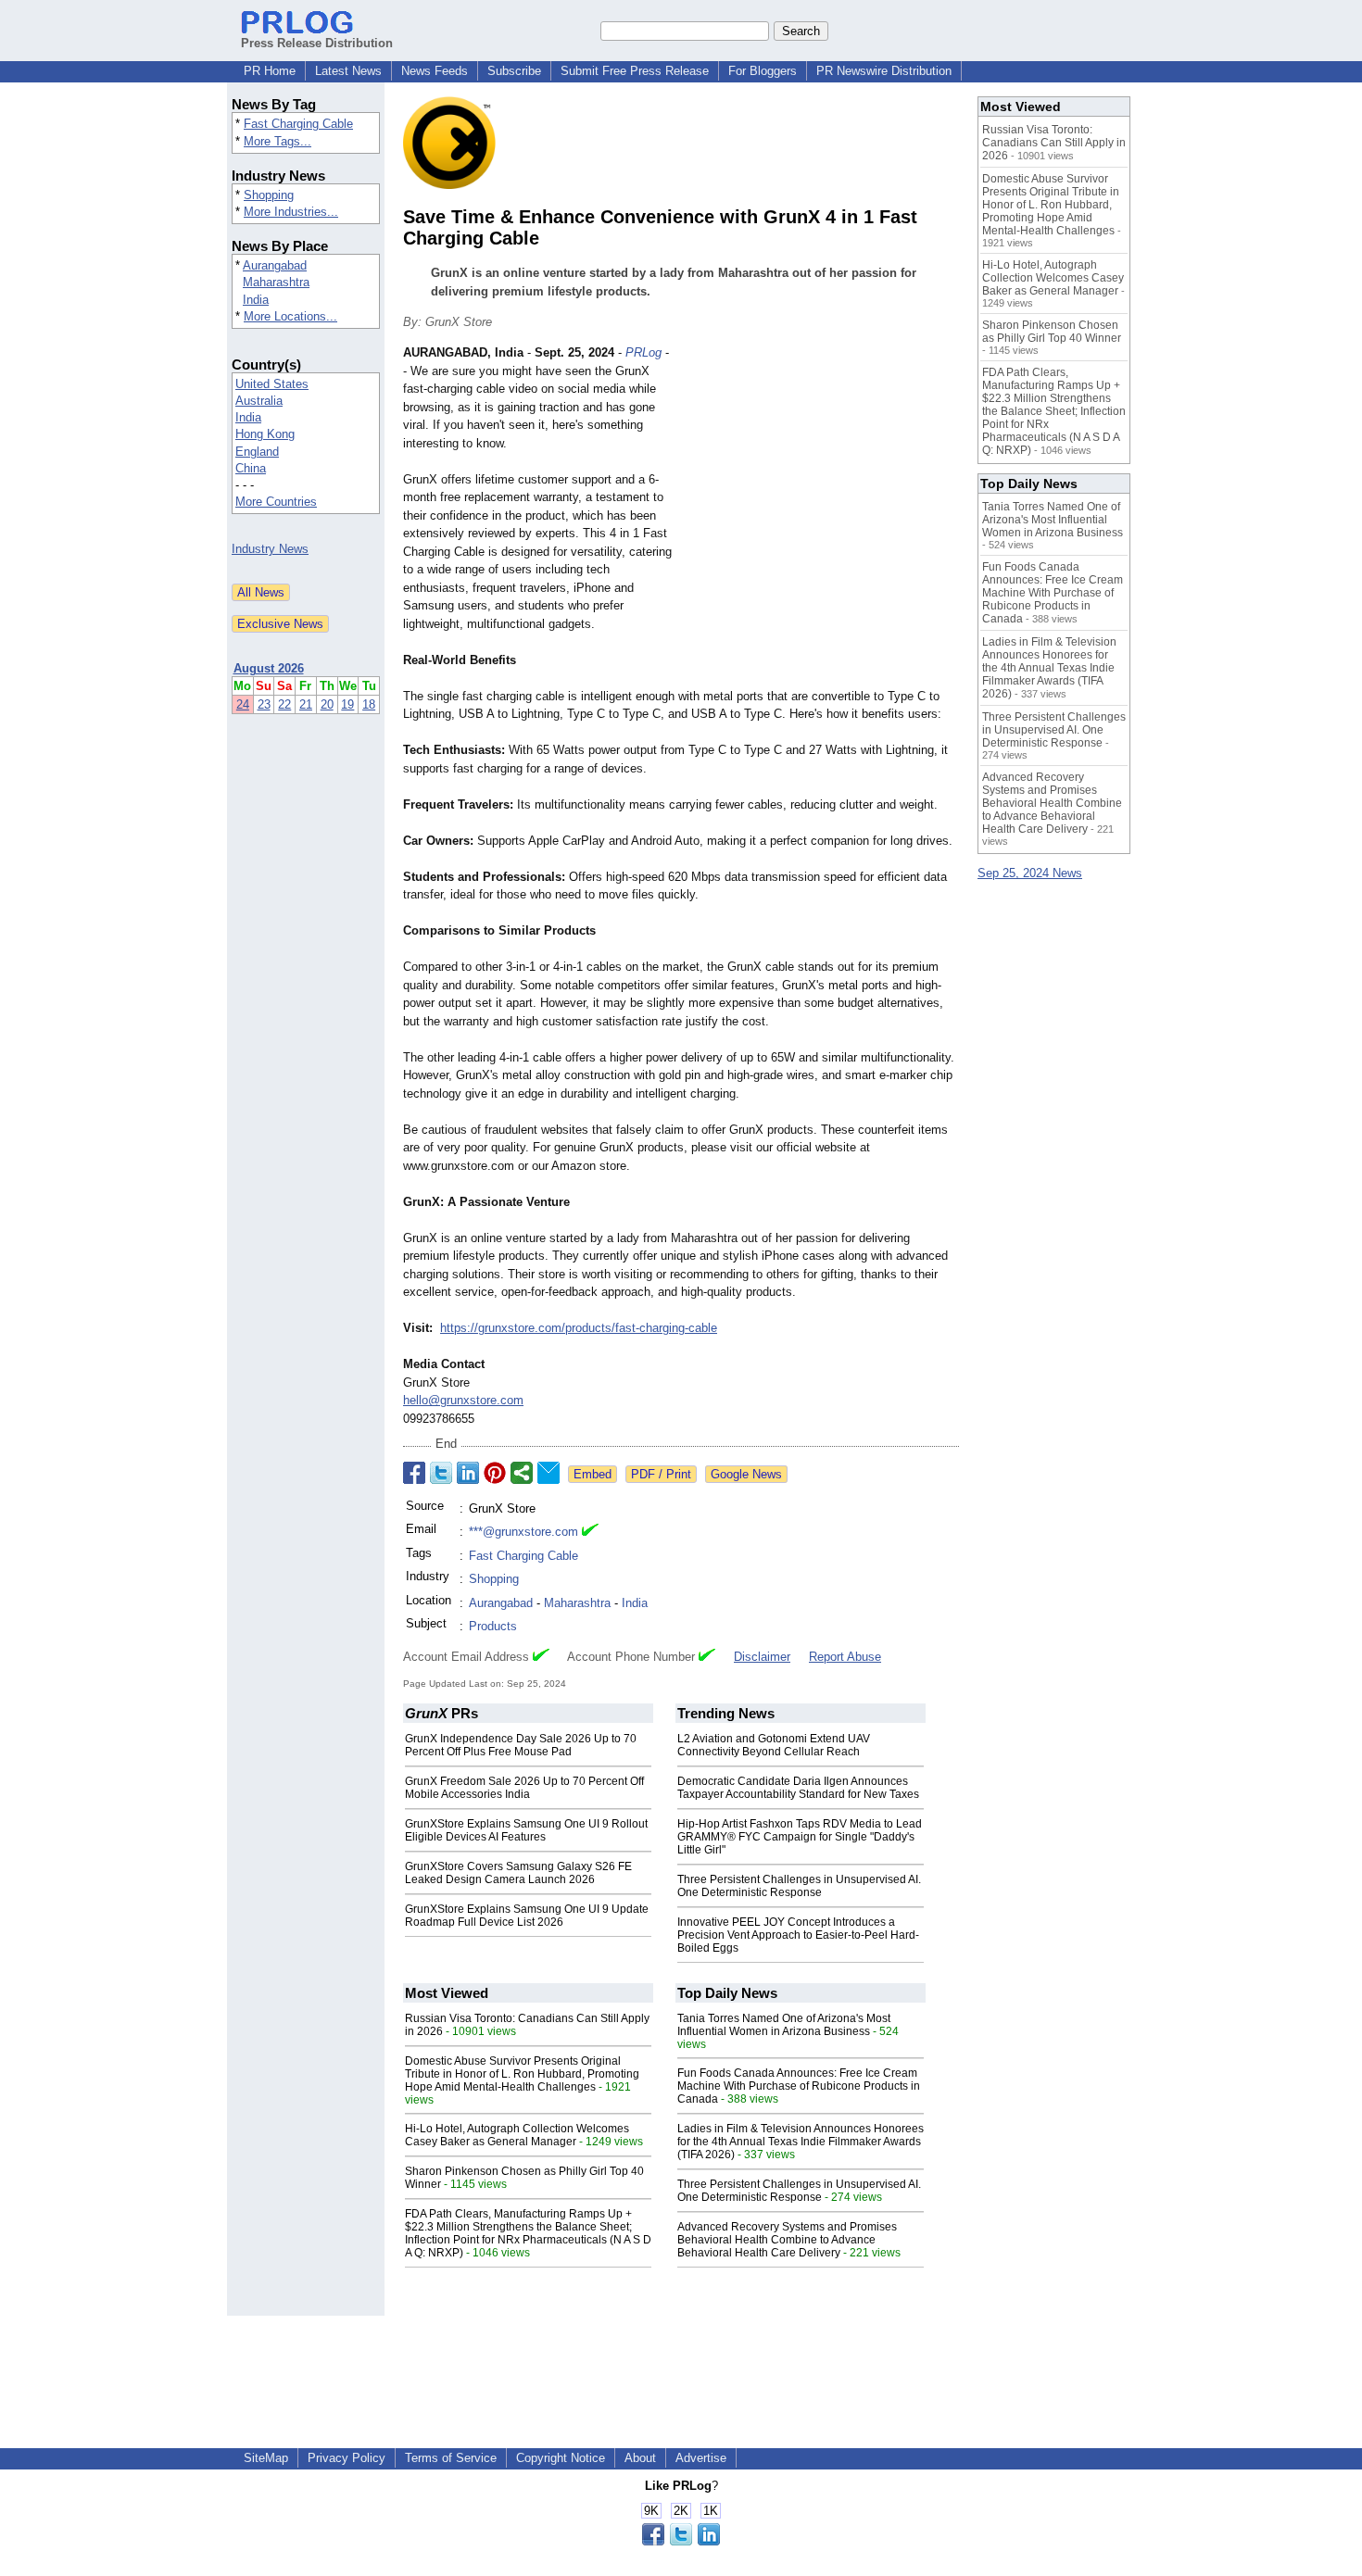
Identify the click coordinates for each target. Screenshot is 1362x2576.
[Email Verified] (590, 1532)
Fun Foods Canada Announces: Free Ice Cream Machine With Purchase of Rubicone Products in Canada (799, 2086)
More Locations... (290, 316)
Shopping (269, 195)
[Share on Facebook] (414, 1473)
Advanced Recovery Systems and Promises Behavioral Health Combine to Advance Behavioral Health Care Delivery (787, 2240)
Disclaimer (762, 1657)
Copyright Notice (561, 2458)
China (251, 468)
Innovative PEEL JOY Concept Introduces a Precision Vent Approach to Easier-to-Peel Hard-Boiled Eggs (798, 1935)
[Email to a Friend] (549, 1473)
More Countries (276, 502)
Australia (259, 401)
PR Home (270, 71)
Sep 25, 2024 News (1030, 873)
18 (369, 704)
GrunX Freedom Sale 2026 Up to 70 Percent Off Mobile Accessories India (524, 1788)
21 (306, 704)
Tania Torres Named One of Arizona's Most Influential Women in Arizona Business (784, 2025)
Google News (746, 1474)
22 (284, 704)
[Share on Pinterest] (495, 1473)
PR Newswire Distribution (884, 71)
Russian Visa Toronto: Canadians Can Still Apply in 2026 (1054, 143)
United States (272, 384)
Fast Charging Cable (298, 124)
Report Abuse (845, 1657)
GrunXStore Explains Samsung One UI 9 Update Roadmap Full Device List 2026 (527, 1916)
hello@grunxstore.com (463, 1400)
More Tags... (277, 141)
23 (264, 704)
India (256, 300)
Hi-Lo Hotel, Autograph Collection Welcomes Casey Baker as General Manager (517, 2135)
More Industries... (291, 212)
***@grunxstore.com (523, 1532)
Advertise (701, 2458)
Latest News (348, 71)
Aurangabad (275, 265)
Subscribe (514, 71)
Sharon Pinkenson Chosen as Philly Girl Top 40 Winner (1052, 332)
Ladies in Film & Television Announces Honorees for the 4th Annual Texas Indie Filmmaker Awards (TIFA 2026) (801, 2142)
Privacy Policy (347, 2458)
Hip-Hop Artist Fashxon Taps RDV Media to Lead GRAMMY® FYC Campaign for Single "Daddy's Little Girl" (800, 1837)
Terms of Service (451, 2458)
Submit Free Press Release (635, 71)
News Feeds (435, 71)
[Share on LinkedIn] (468, 1473)
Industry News (270, 549)
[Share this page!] (681, 2541)
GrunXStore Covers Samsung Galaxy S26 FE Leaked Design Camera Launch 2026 (518, 1873)
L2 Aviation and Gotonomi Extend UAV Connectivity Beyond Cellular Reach (774, 1745)
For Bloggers (763, 71)
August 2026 (269, 668)
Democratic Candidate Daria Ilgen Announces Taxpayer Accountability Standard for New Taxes (798, 1788)
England (257, 452)
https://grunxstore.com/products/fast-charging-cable (579, 1328)
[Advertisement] (820, 480)
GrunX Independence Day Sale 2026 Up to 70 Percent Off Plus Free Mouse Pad (521, 1745)
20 (327, 704)
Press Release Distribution (317, 43)
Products (493, 1626)
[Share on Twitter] (441, 1473)
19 (347, 704)
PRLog (643, 352)
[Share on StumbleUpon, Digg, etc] (522, 1473)
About (640, 2458)
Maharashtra (276, 282)
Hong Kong (265, 434)
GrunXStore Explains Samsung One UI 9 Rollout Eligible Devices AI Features (526, 1830)
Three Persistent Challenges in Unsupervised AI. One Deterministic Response (799, 1886)
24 (243, 704)
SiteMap (266, 2458)
